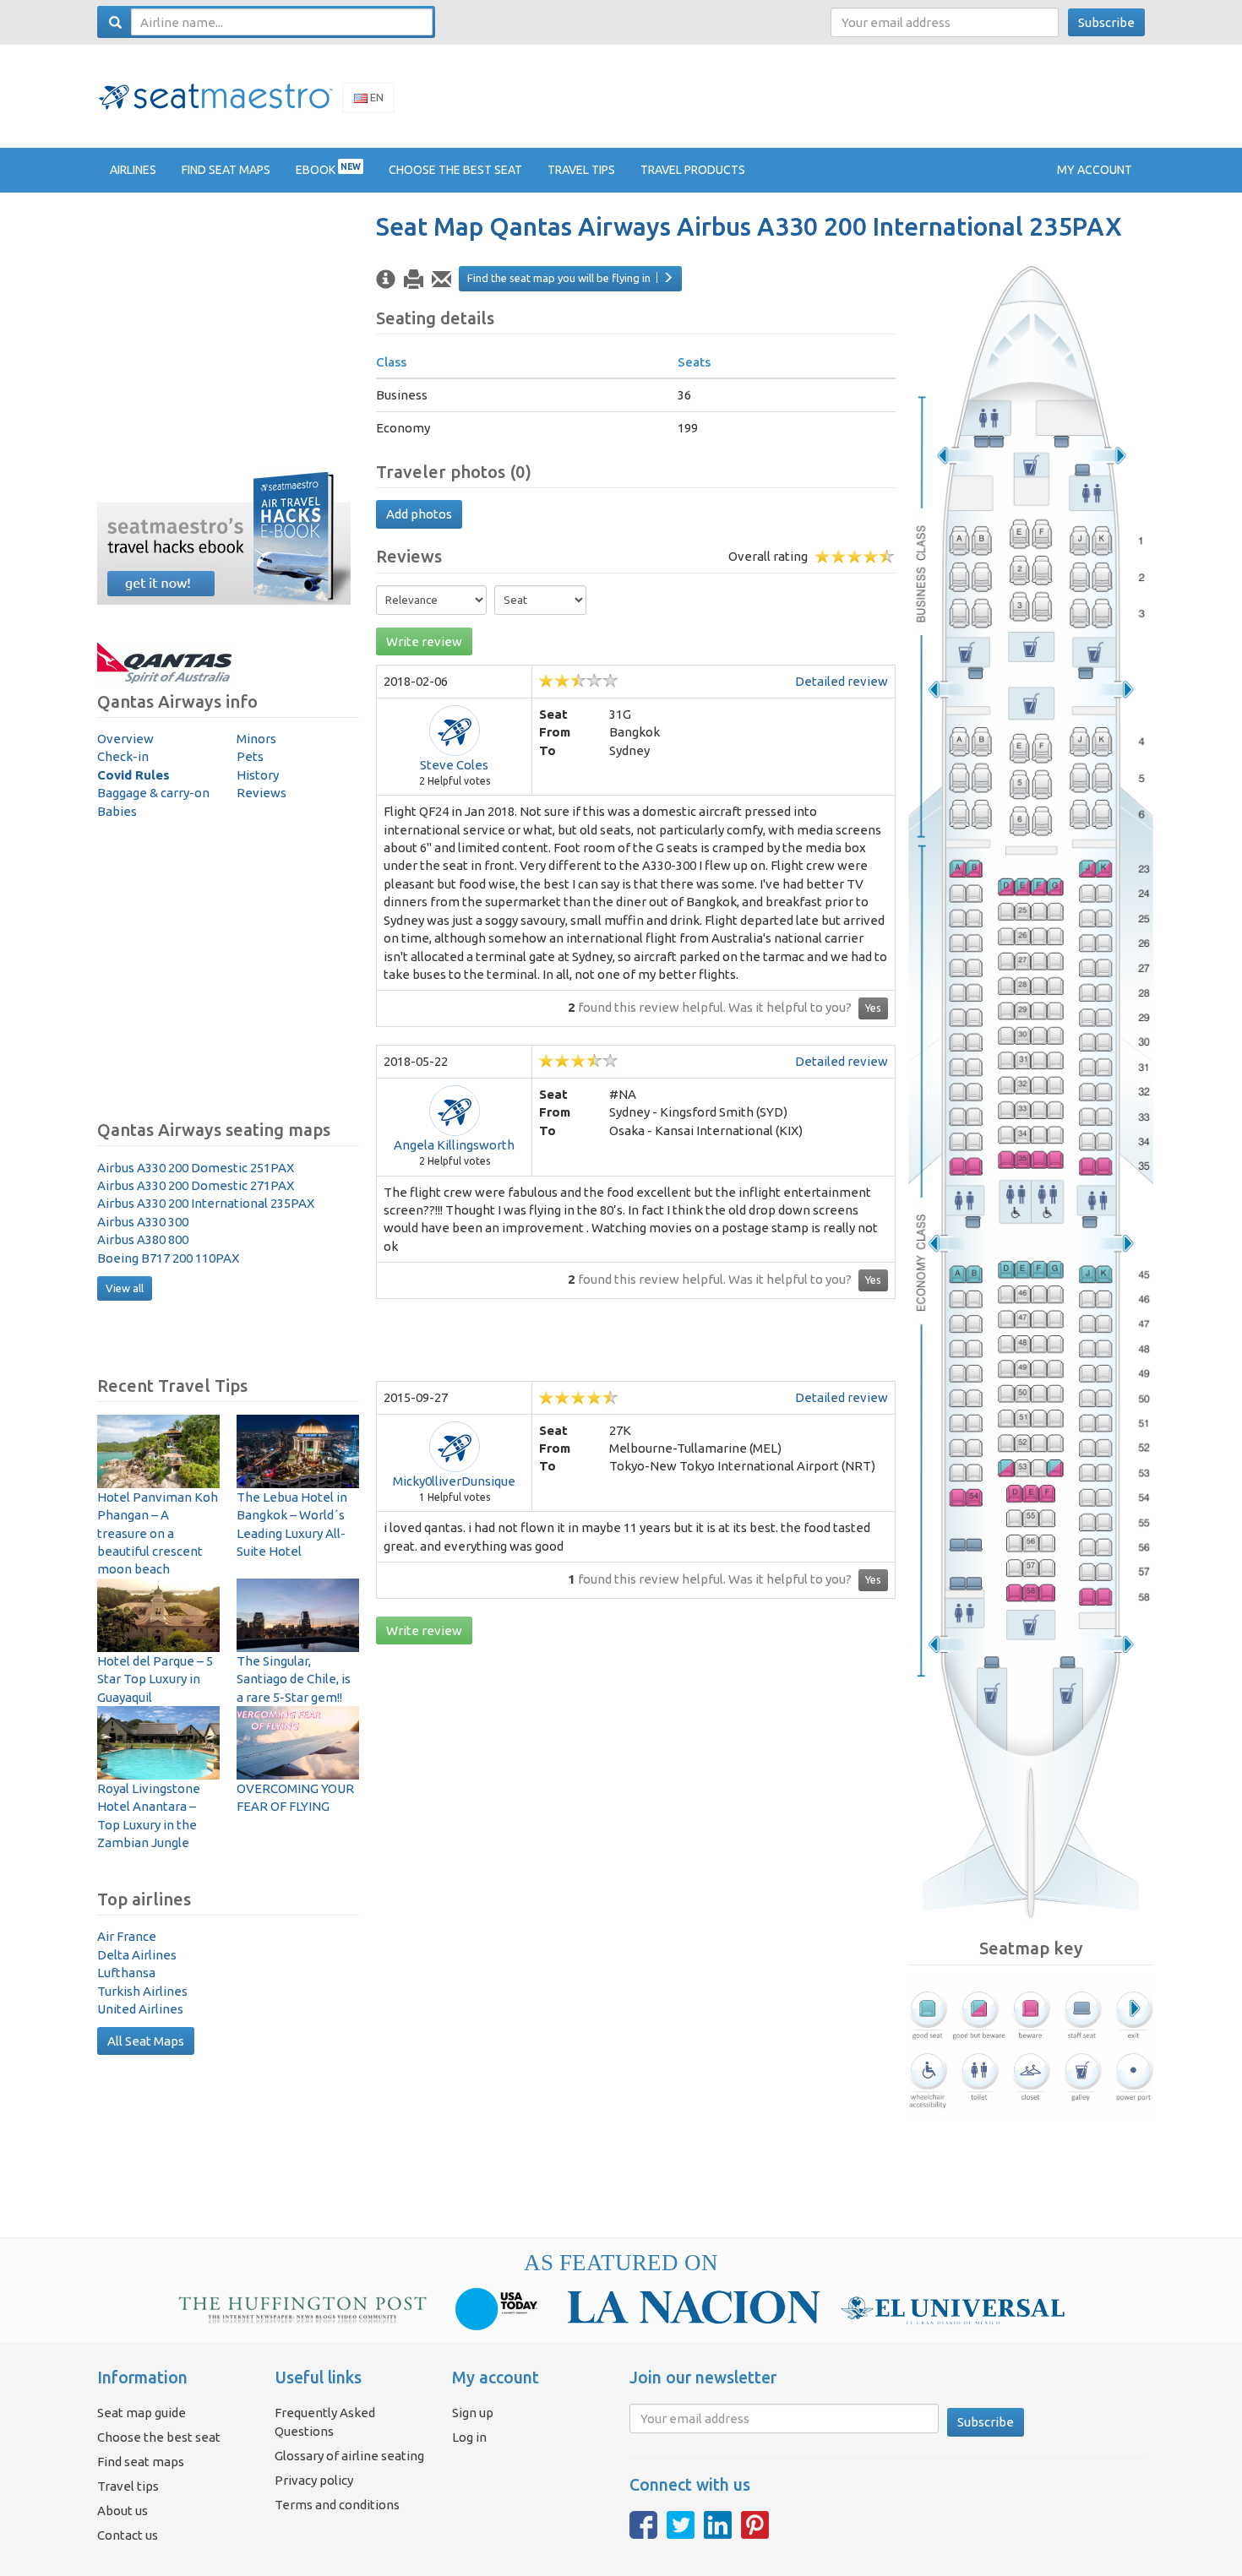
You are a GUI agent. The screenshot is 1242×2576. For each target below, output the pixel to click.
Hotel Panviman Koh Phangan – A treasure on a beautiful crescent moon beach (158, 1533)
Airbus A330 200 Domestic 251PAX (196, 1168)
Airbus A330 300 (143, 1222)
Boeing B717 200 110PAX (168, 1258)
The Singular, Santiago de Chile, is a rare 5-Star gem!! (294, 1679)
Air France (127, 1936)
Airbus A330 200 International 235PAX (206, 1203)
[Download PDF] (414, 280)
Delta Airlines (137, 1955)
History (258, 775)
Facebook (643, 2525)
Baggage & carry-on (153, 793)
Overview (125, 739)
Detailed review (842, 681)
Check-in (123, 756)
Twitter (681, 2525)
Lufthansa (126, 1973)
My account (1095, 170)
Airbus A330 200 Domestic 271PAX (196, 1185)
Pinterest (755, 2525)
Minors (256, 739)
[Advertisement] (837, 95)
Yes (873, 1008)
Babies (117, 811)
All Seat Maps (146, 2041)
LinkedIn (718, 2525)
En (376, 97)
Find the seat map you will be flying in (559, 278)
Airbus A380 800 (143, 1239)
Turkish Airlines (142, 1991)
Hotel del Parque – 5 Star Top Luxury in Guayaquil (155, 1679)
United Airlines (140, 2009)
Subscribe (1106, 22)
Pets (250, 756)
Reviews (261, 793)
